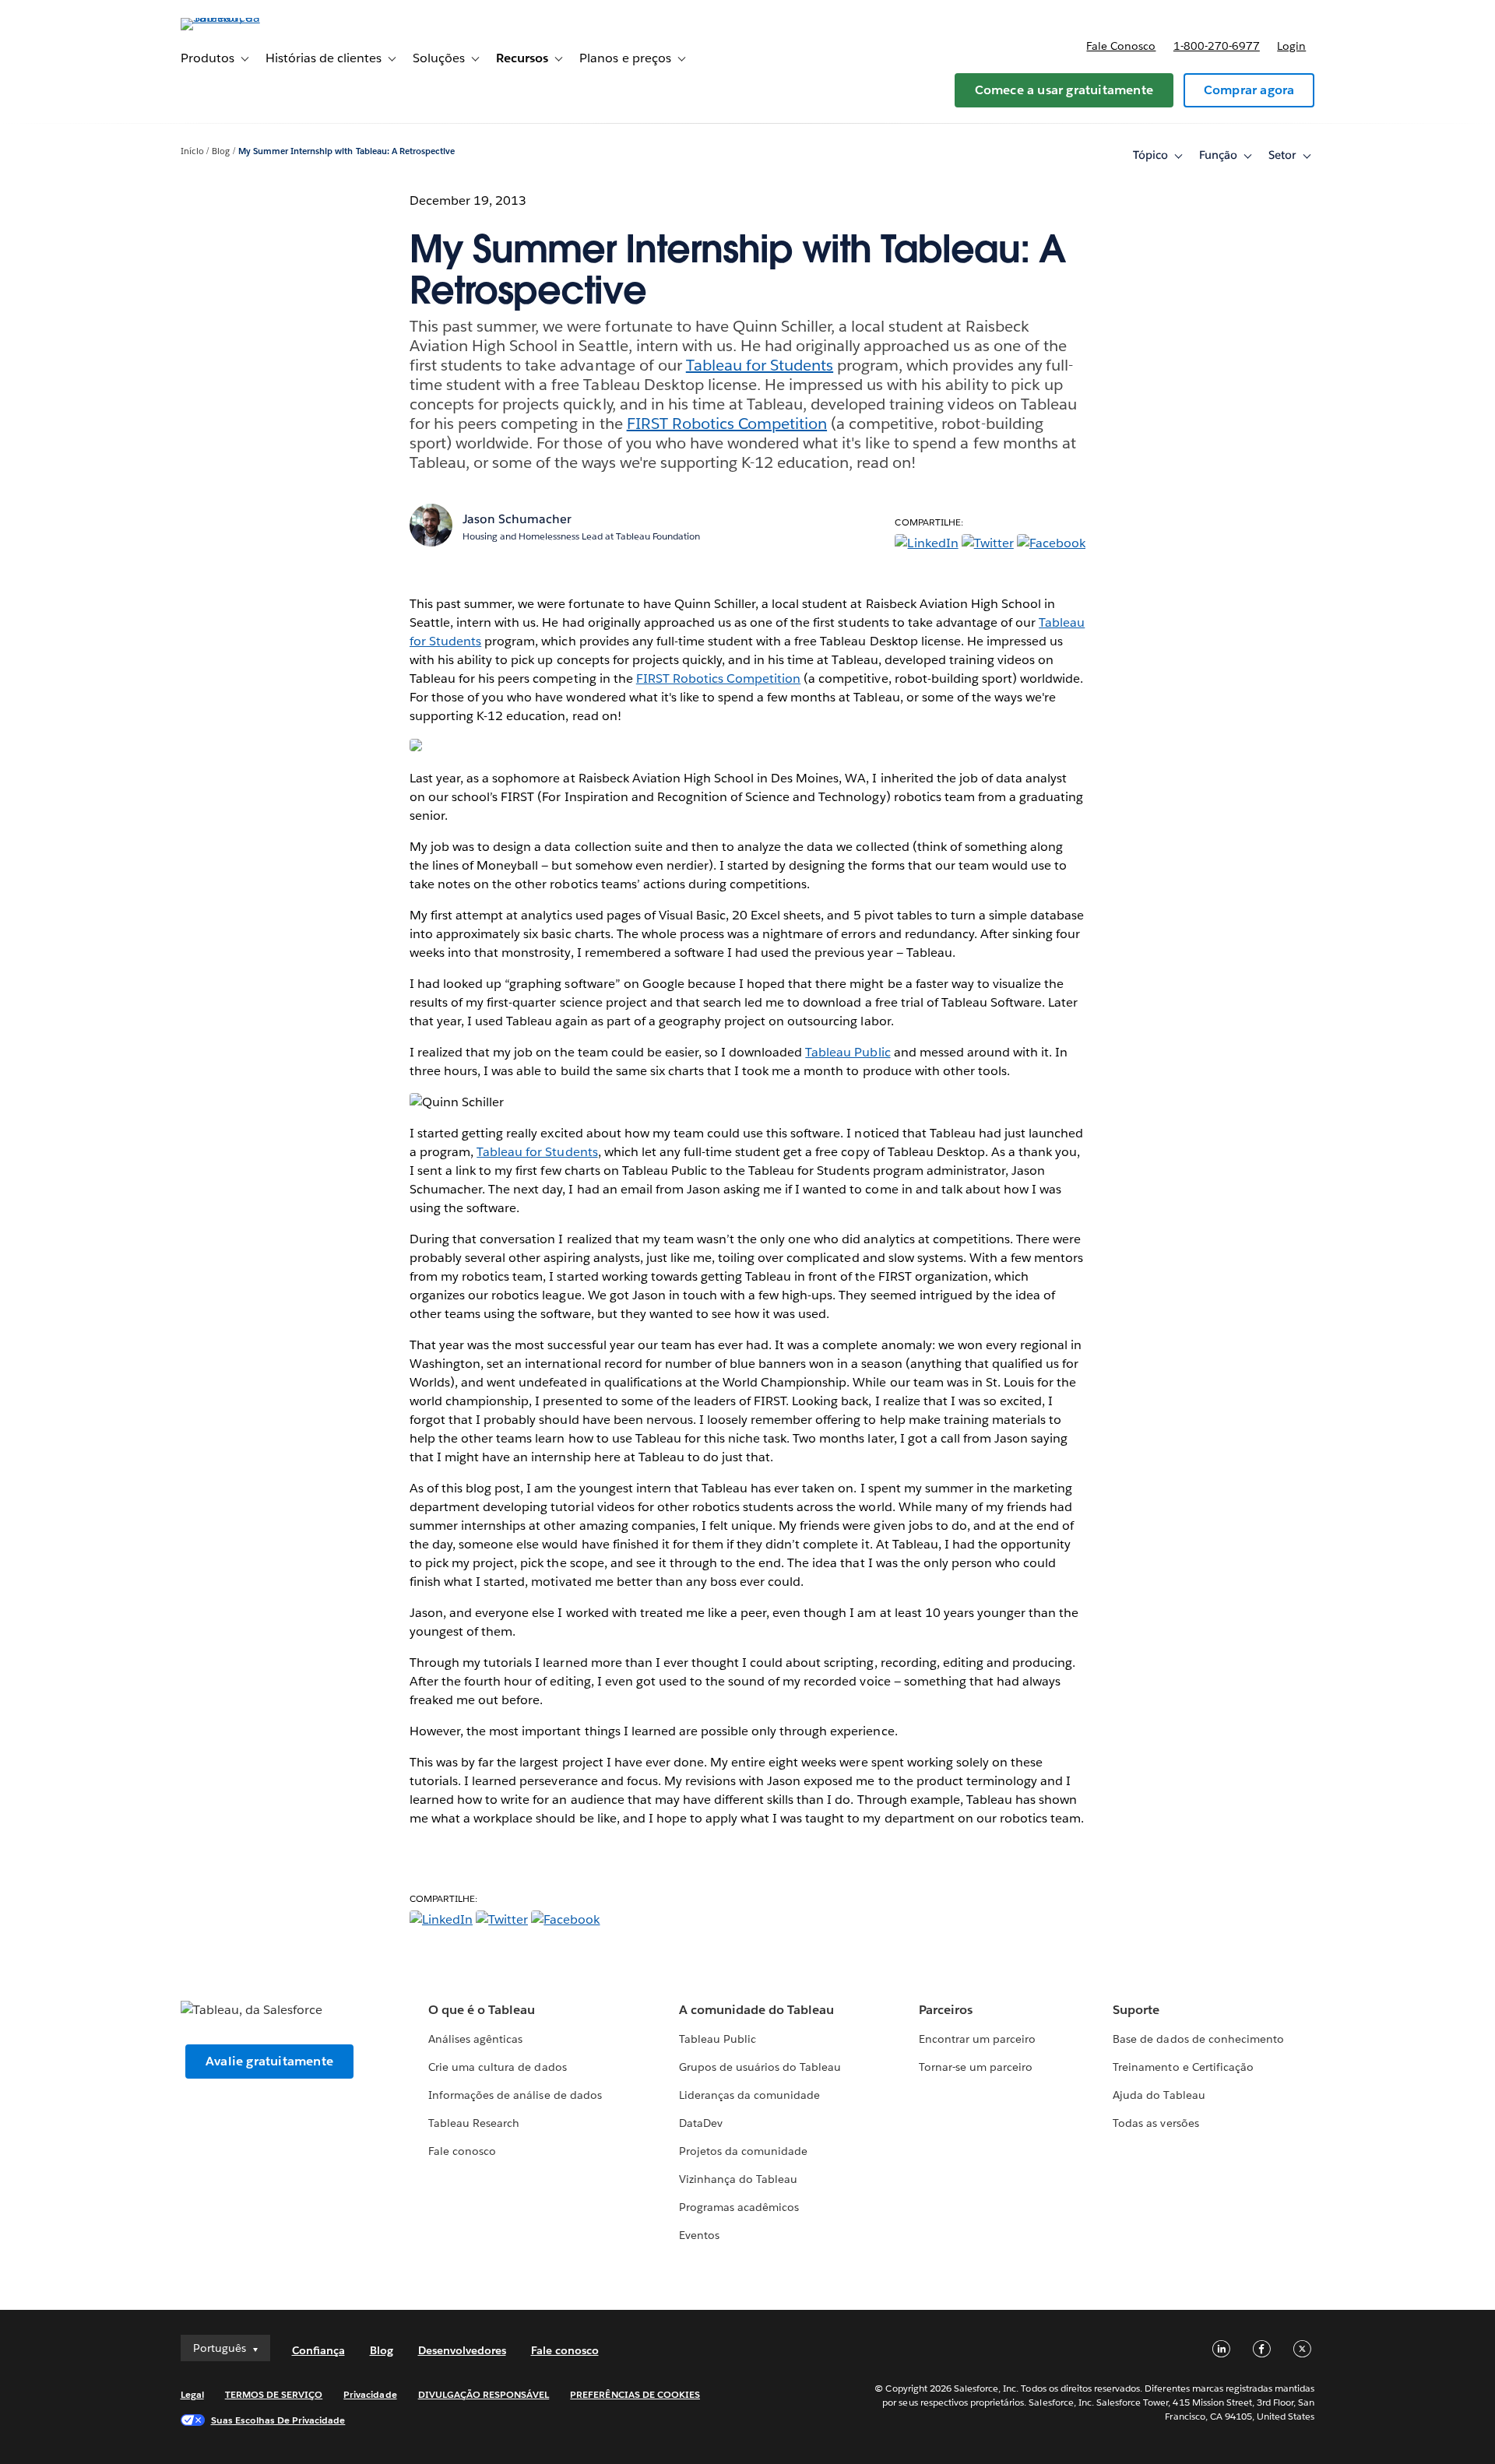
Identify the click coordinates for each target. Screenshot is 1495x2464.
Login (1291, 46)
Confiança (318, 2350)
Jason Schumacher (517, 519)
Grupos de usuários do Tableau (760, 2067)
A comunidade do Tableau (756, 2010)
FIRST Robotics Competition (727, 424)
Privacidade (370, 2394)
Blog (221, 151)
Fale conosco (1121, 46)
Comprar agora (1249, 90)
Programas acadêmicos (739, 2207)
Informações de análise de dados (515, 2095)
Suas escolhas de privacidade (278, 2420)
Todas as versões (1156, 2123)
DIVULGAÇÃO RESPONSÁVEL (484, 2394)
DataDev (701, 2123)
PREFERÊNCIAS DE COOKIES (635, 2394)
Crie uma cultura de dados (497, 2067)
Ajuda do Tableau (1159, 2095)
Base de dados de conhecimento (1198, 2039)
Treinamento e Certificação (1183, 2067)
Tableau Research (474, 2123)
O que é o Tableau (482, 2010)
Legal (192, 2394)
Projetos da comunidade (743, 2151)
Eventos (699, 2235)
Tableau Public (848, 1052)
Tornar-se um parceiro (976, 2067)
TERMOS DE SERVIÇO (274, 2394)
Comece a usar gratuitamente (1064, 90)
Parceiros (946, 2010)
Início (192, 151)
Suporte (1136, 2010)
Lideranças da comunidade (749, 2095)
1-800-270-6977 (1217, 46)
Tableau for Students (760, 365)
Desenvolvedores (462, 2350)
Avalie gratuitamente (269, 2061)
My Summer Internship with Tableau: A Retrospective (346, 151)
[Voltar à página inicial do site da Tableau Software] (247, 18)
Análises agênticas (475, 2039)
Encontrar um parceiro (977, 2039)
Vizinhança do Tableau (738, 2179)
